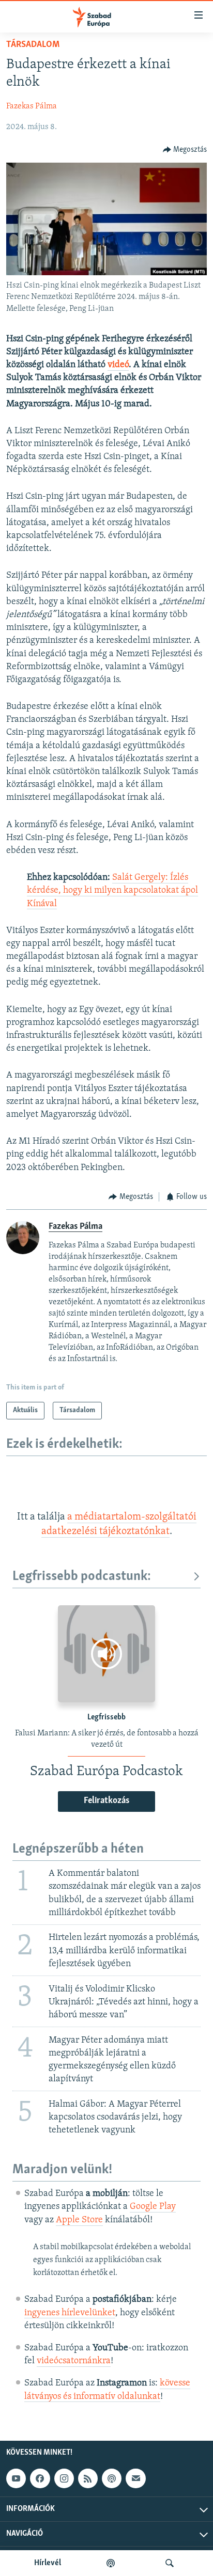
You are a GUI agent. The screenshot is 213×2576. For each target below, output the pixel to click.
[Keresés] (170, 2563)
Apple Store (79, 2220)
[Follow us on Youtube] (16, 2478)
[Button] (185, 150)
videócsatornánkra (74, 2361)
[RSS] (88, 2478)
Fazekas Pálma (32, 106)
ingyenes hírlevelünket (70, 2313)
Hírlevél (48, 2563)
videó (118, 365)
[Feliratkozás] (135, 2478)
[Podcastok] (111, 2563)
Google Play (153, 2207)
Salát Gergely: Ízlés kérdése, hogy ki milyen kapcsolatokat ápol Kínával (112, 891)
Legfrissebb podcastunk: (82, 1577)
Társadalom (33, 45)
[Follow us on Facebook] (40, 2478)
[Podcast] (112, 2478)
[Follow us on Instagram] (64, 2478)
